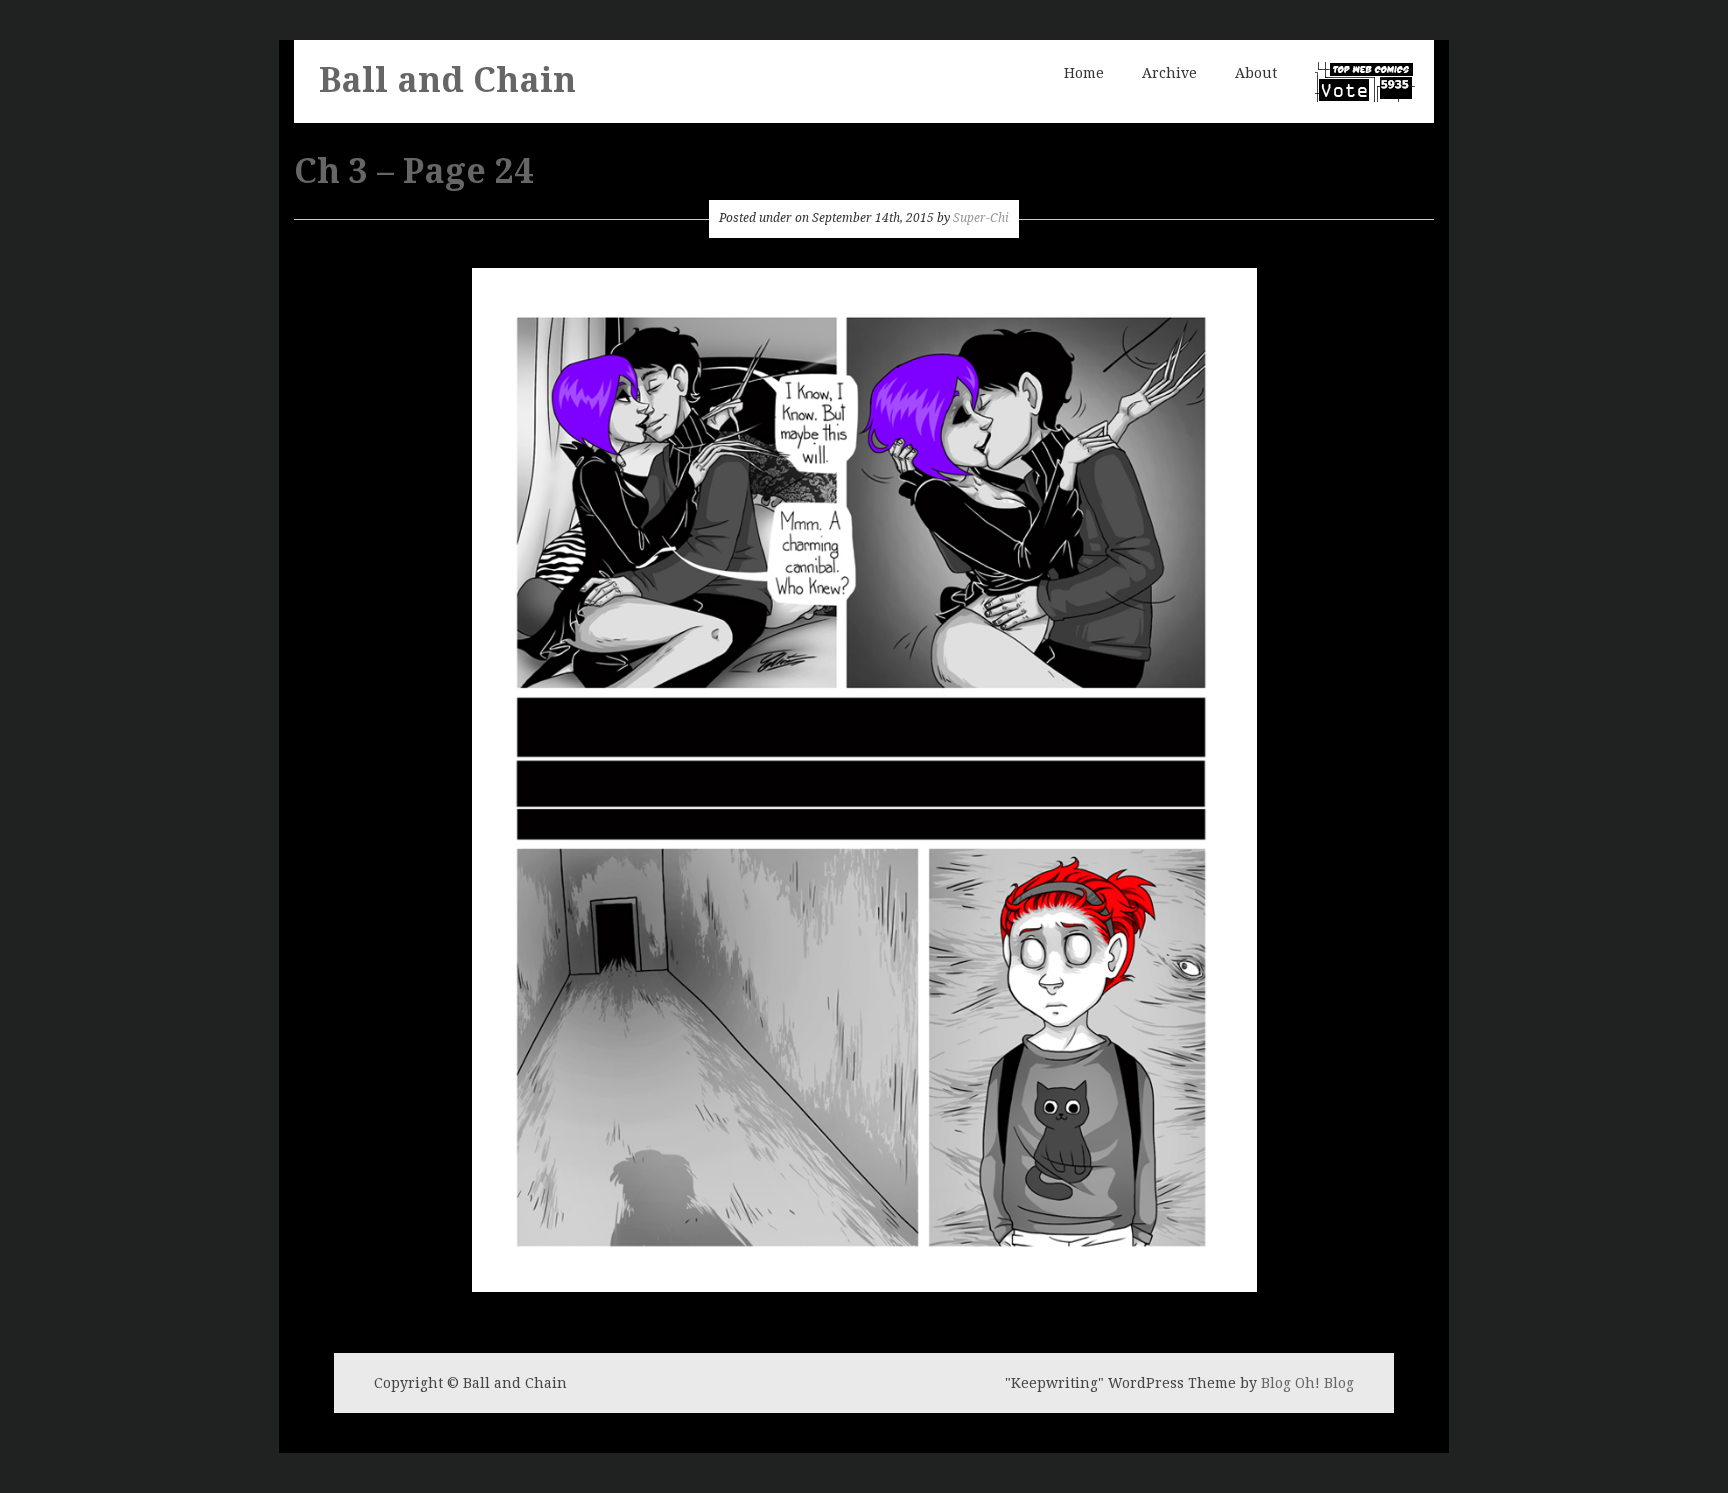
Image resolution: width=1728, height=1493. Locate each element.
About (1256, 73)
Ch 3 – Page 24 (413, 171)
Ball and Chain (447, 80)
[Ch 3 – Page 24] (864, 777)
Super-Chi (981, 218)
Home (1084, 73)
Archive (1169, 73)
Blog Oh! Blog (1307, 1383)
